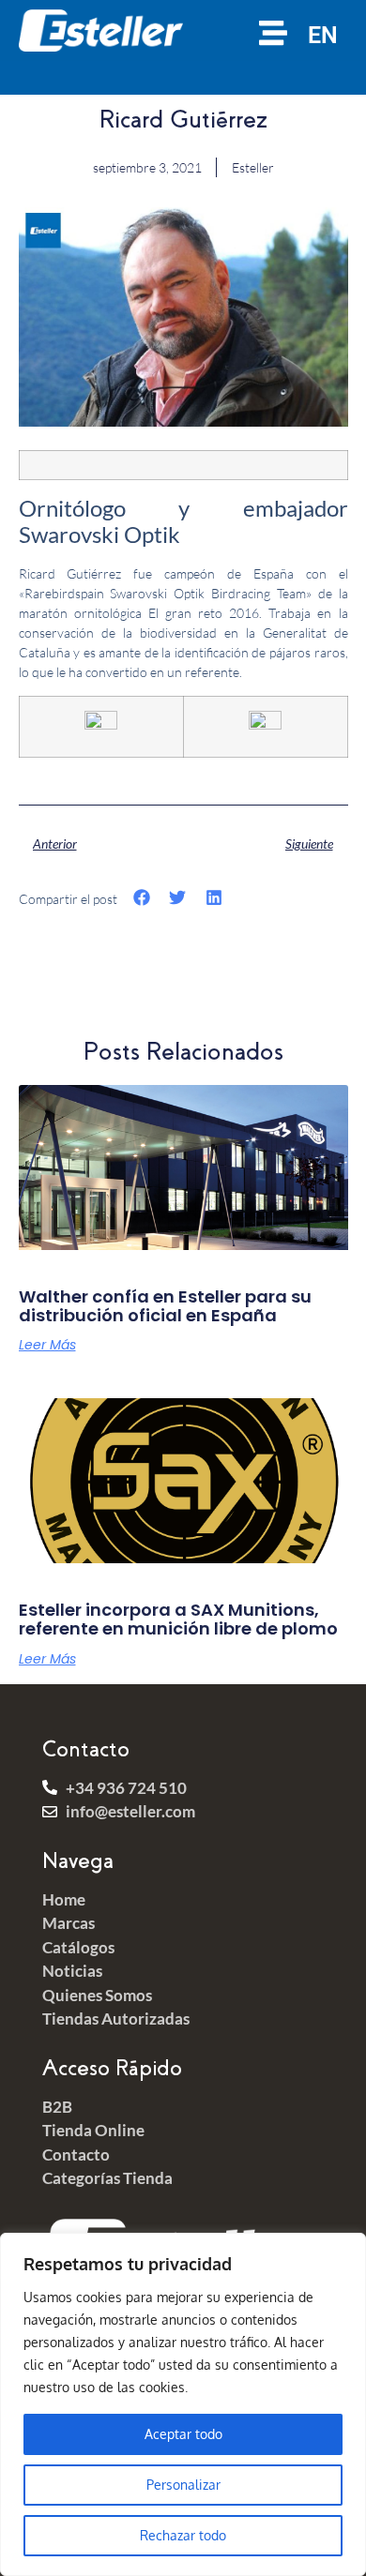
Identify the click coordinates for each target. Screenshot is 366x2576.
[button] (142, 898)
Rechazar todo (183, 2535)
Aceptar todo (183, 2434)
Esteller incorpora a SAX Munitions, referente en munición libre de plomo (178, 1619)
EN (323, 35)
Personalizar (183, 2485)
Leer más (47, 1345)
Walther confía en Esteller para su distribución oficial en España (165, 1306)
